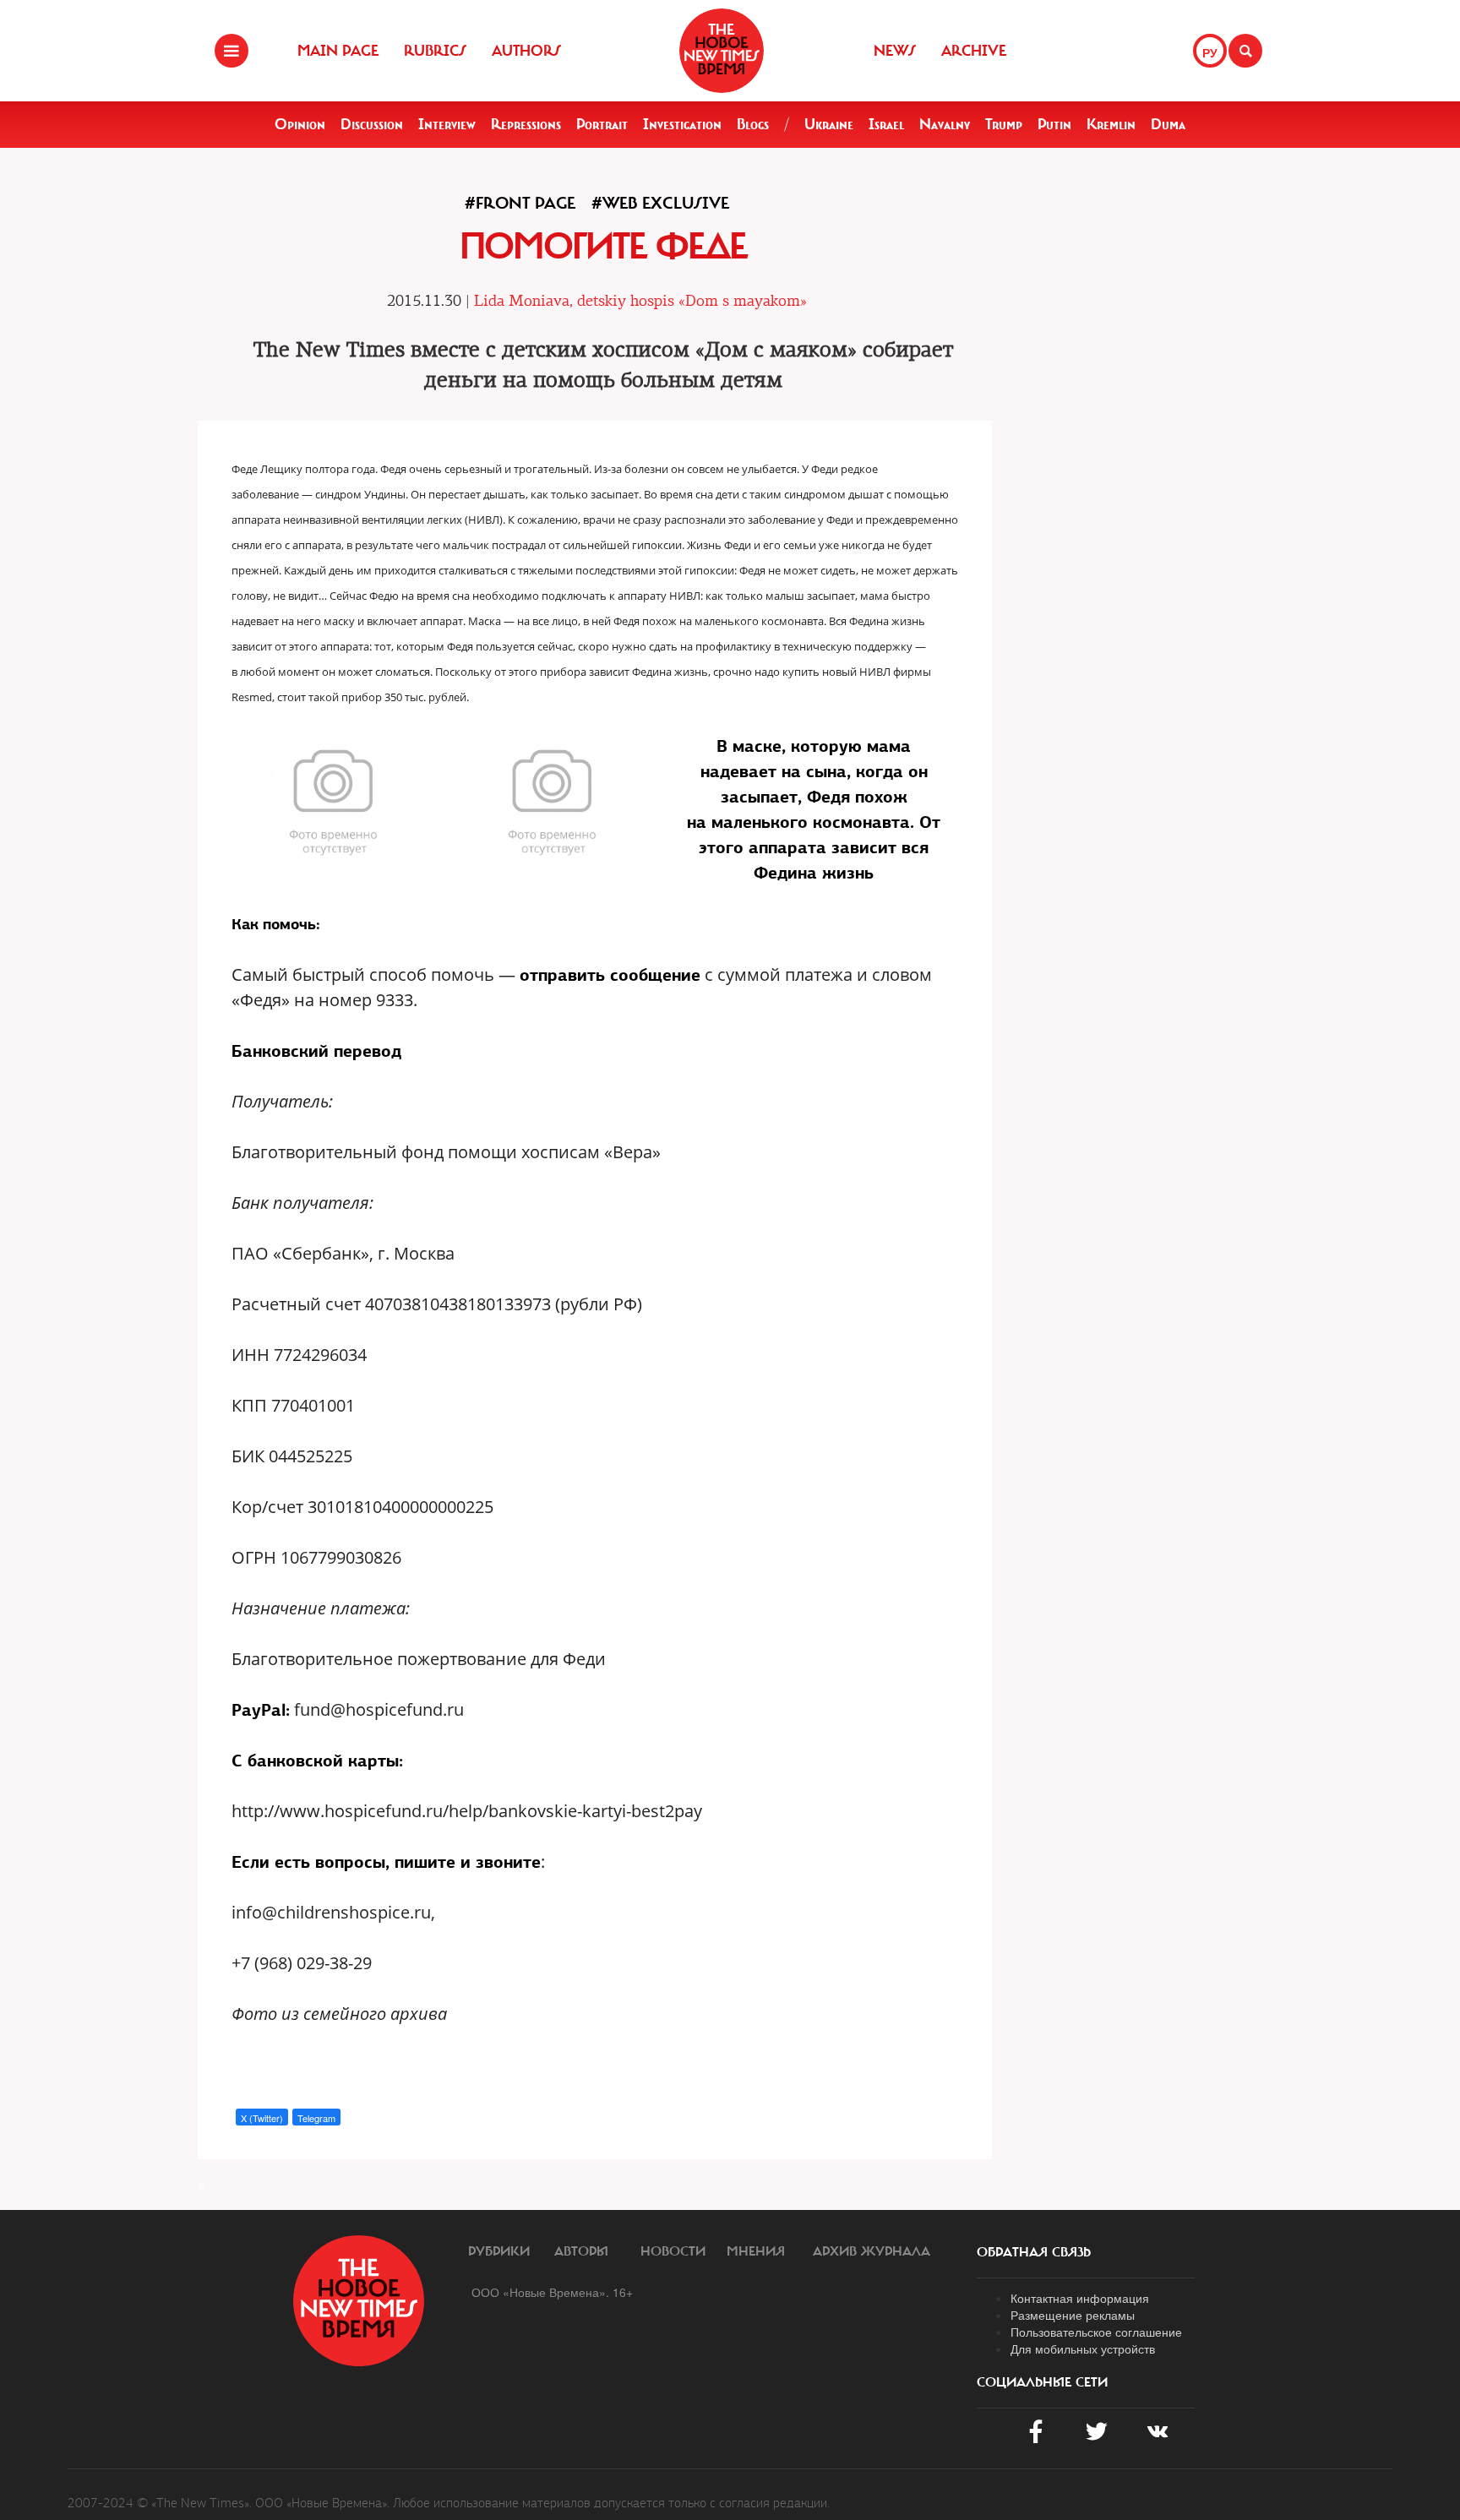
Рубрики (499, 2251)
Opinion (300, 124)
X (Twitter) (262, 2118)
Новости (673, 2251)
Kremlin (1111, 124)
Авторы (581, 2251)
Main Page (338, 51)
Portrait (602, 124)
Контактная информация (1080, 2298)
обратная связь (1034, 2252)
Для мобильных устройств (1083, 2349)
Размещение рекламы (1073, 2315)
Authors (526, 51)
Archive (974, 51)
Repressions (526, 124)
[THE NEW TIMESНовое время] (722, 51)
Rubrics (435, 51)
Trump (1004, 124)
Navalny (945, 124)
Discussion (372, 124)
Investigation (682, 124)
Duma (1168, 124)
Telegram (316, 2118)
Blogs (753, 124)
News (895, 51)
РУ (1210, 52)
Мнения (756, 2251)
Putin (1054, 124)
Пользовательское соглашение (1096, 2332)
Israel (886, 124)
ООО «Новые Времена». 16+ (552, 2292)
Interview (447, 124)
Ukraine (829, 124)
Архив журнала (872, 2251)
